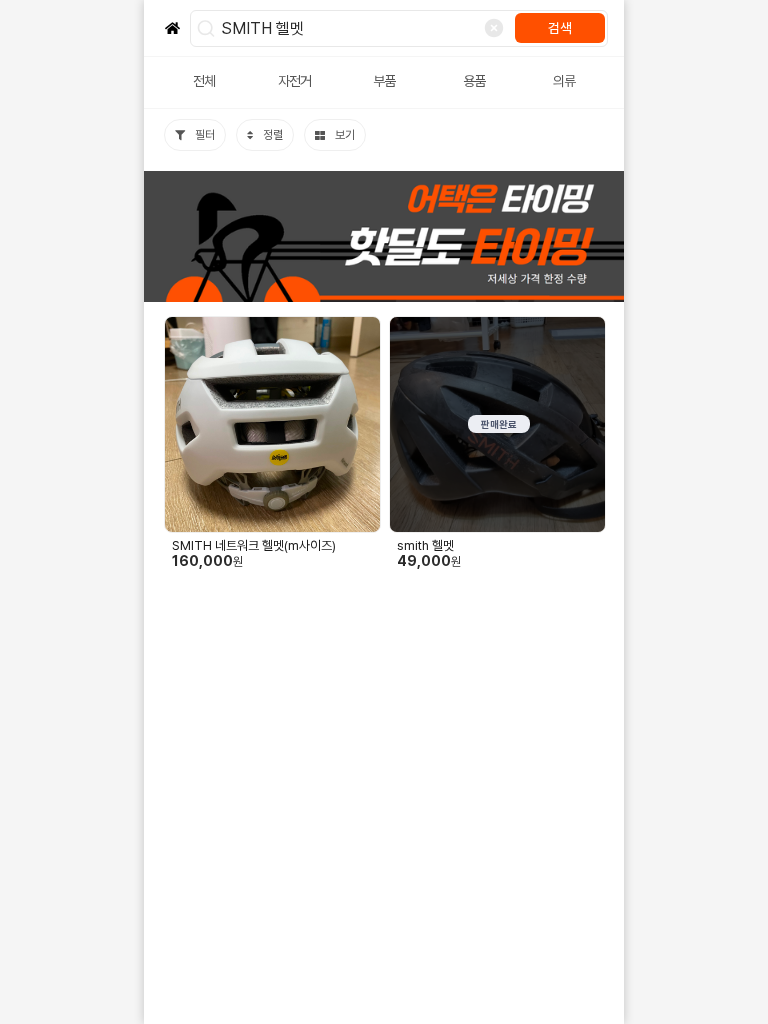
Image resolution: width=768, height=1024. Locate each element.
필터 (205, 135)
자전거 (294, 81)
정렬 (273, 135)
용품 (474, 81)
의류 (564, 81)
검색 (560, 28)
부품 (384, 81)
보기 (345, 135)
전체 (204, 81)
